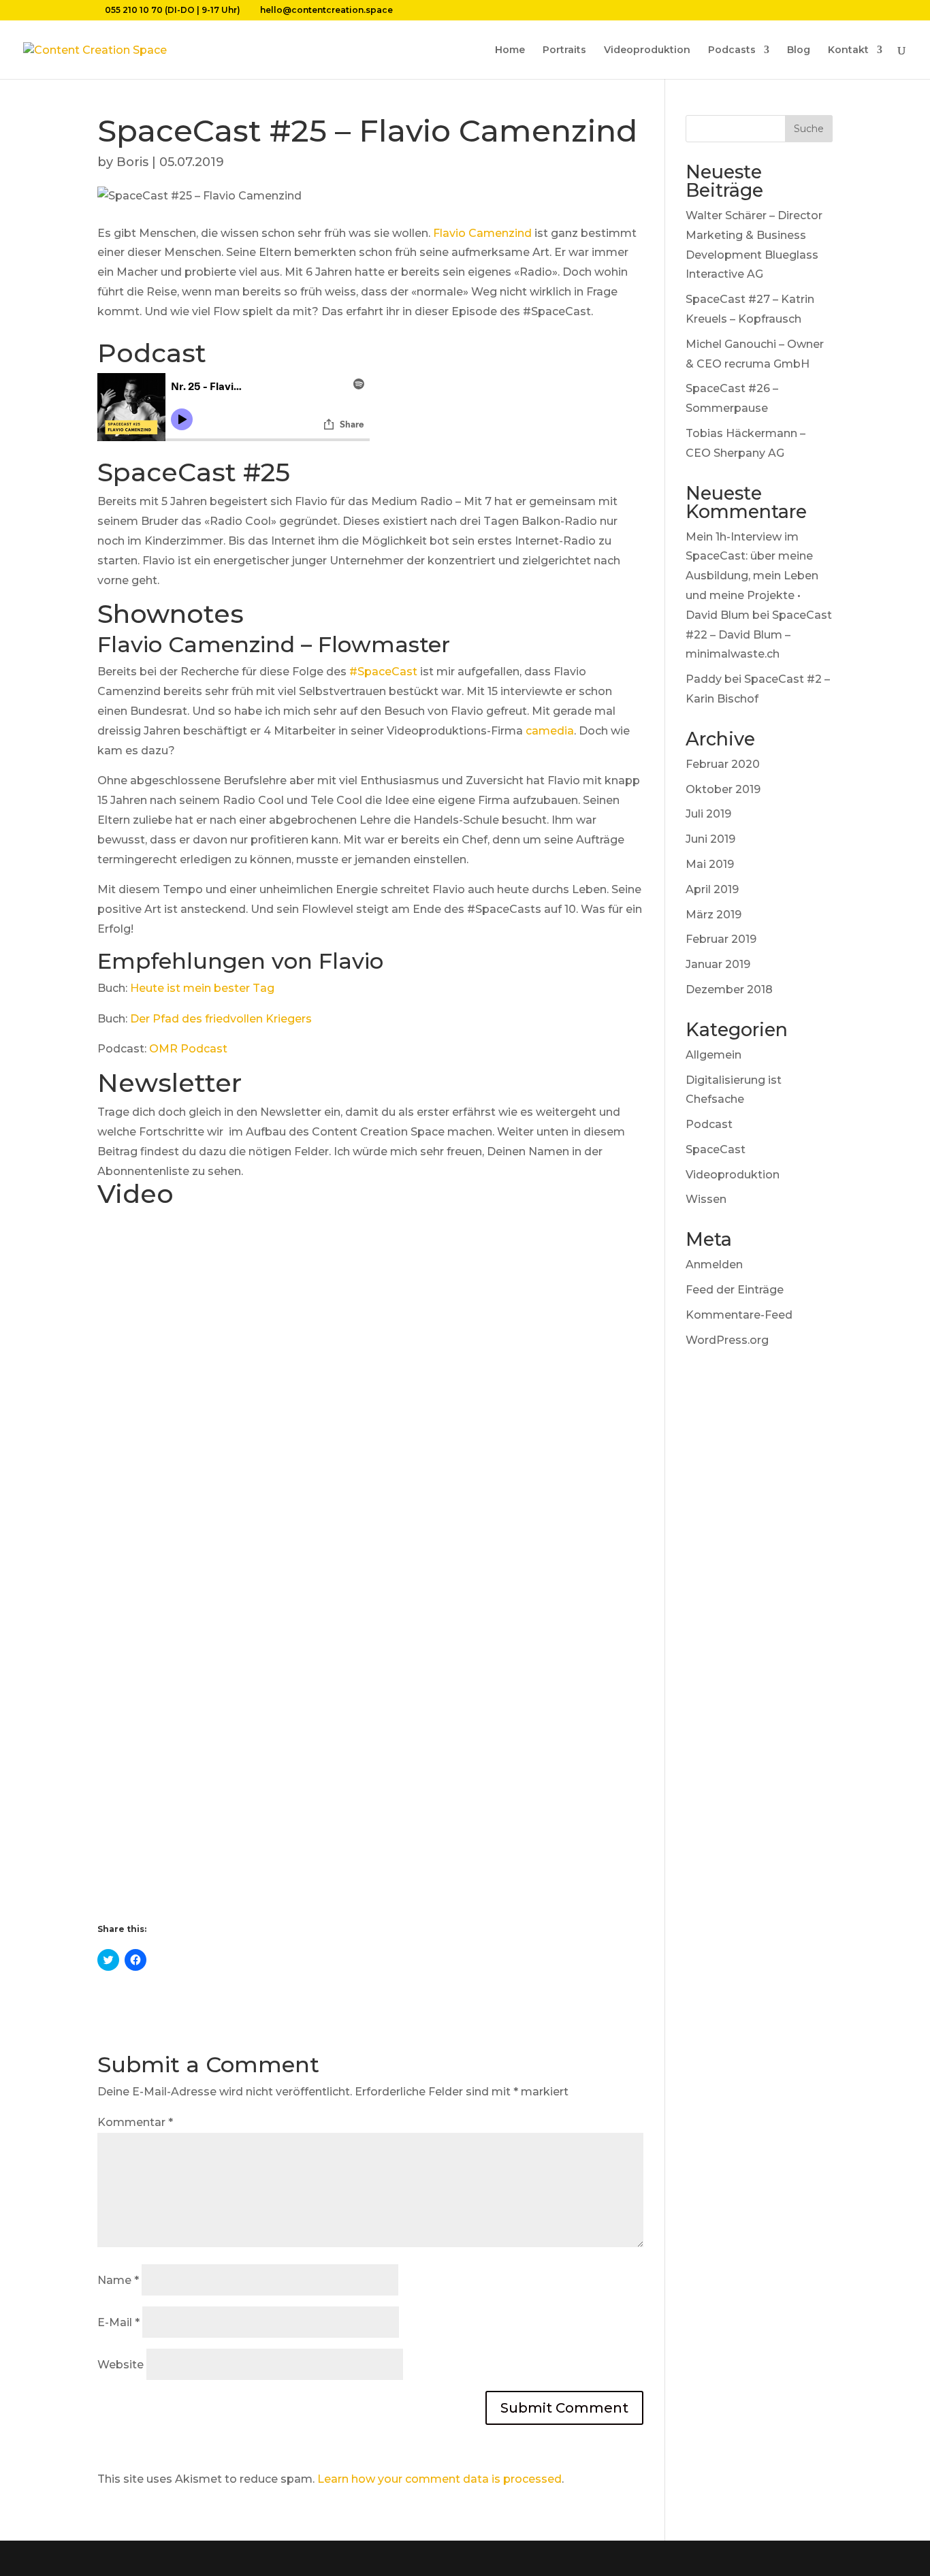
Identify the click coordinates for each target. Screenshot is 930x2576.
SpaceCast (716, 1149)
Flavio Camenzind (482, 233)
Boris (132, 162)
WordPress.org (727, 1340)
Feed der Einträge (735, 1290)
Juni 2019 (710, 839)
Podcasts (732, 50)
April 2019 (712, 889)
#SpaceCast (383, 672)
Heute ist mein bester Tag (202, 988)
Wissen (706, 1199)
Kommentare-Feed (739, 1315)
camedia (550, 731)
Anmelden (714, 1265)
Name (118, 2280)
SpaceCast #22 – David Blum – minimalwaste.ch (759, 635)
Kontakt (848, 50)
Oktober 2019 (723, 789)
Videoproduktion (647, 50)
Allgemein (713, 1055)
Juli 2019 (708, 814)
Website (121, 2365)
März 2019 (713, 915)
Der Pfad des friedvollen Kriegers (221, 1019)
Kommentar (135, 2122)
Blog (799, 50)
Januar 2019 (718, 964)
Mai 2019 (710, 864)
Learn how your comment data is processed (439, 2479)
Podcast (709, 1124)
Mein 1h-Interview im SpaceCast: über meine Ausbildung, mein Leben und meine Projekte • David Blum (752, 576)
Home (510, 50)
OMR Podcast (188, 1049)
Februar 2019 (721, 939)
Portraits (564, 50)
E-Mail (118, 2322)
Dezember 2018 (729, 989)
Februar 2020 (723, 764)
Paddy (704, 679)
